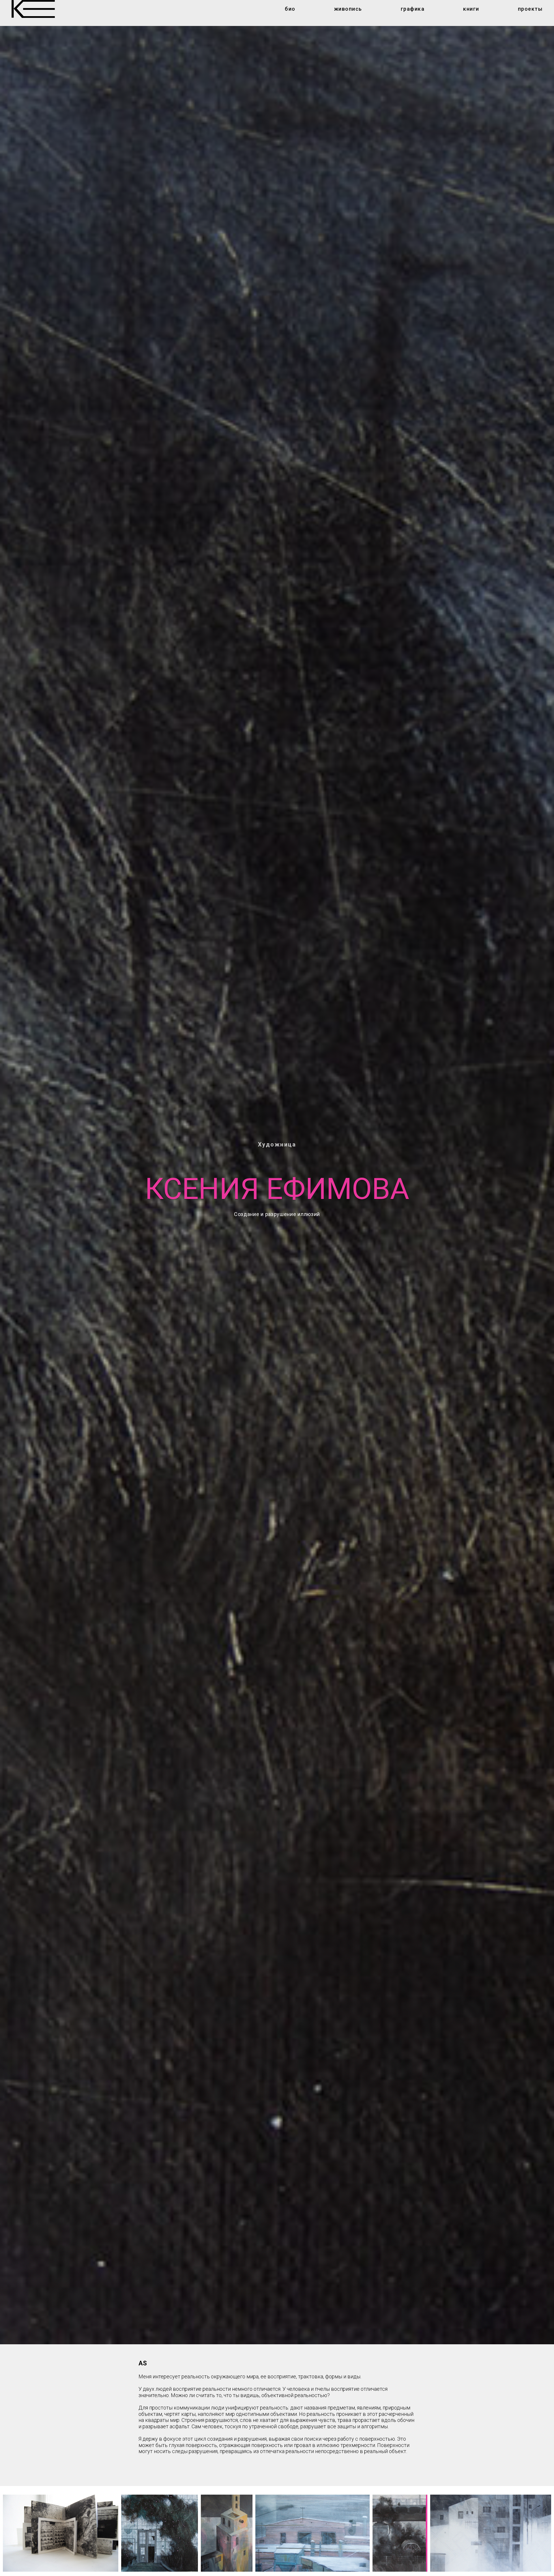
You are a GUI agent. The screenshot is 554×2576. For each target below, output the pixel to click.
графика (413, 9)
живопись (348, 9)
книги (471, 9)
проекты (530, 9)
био (290, 9)
